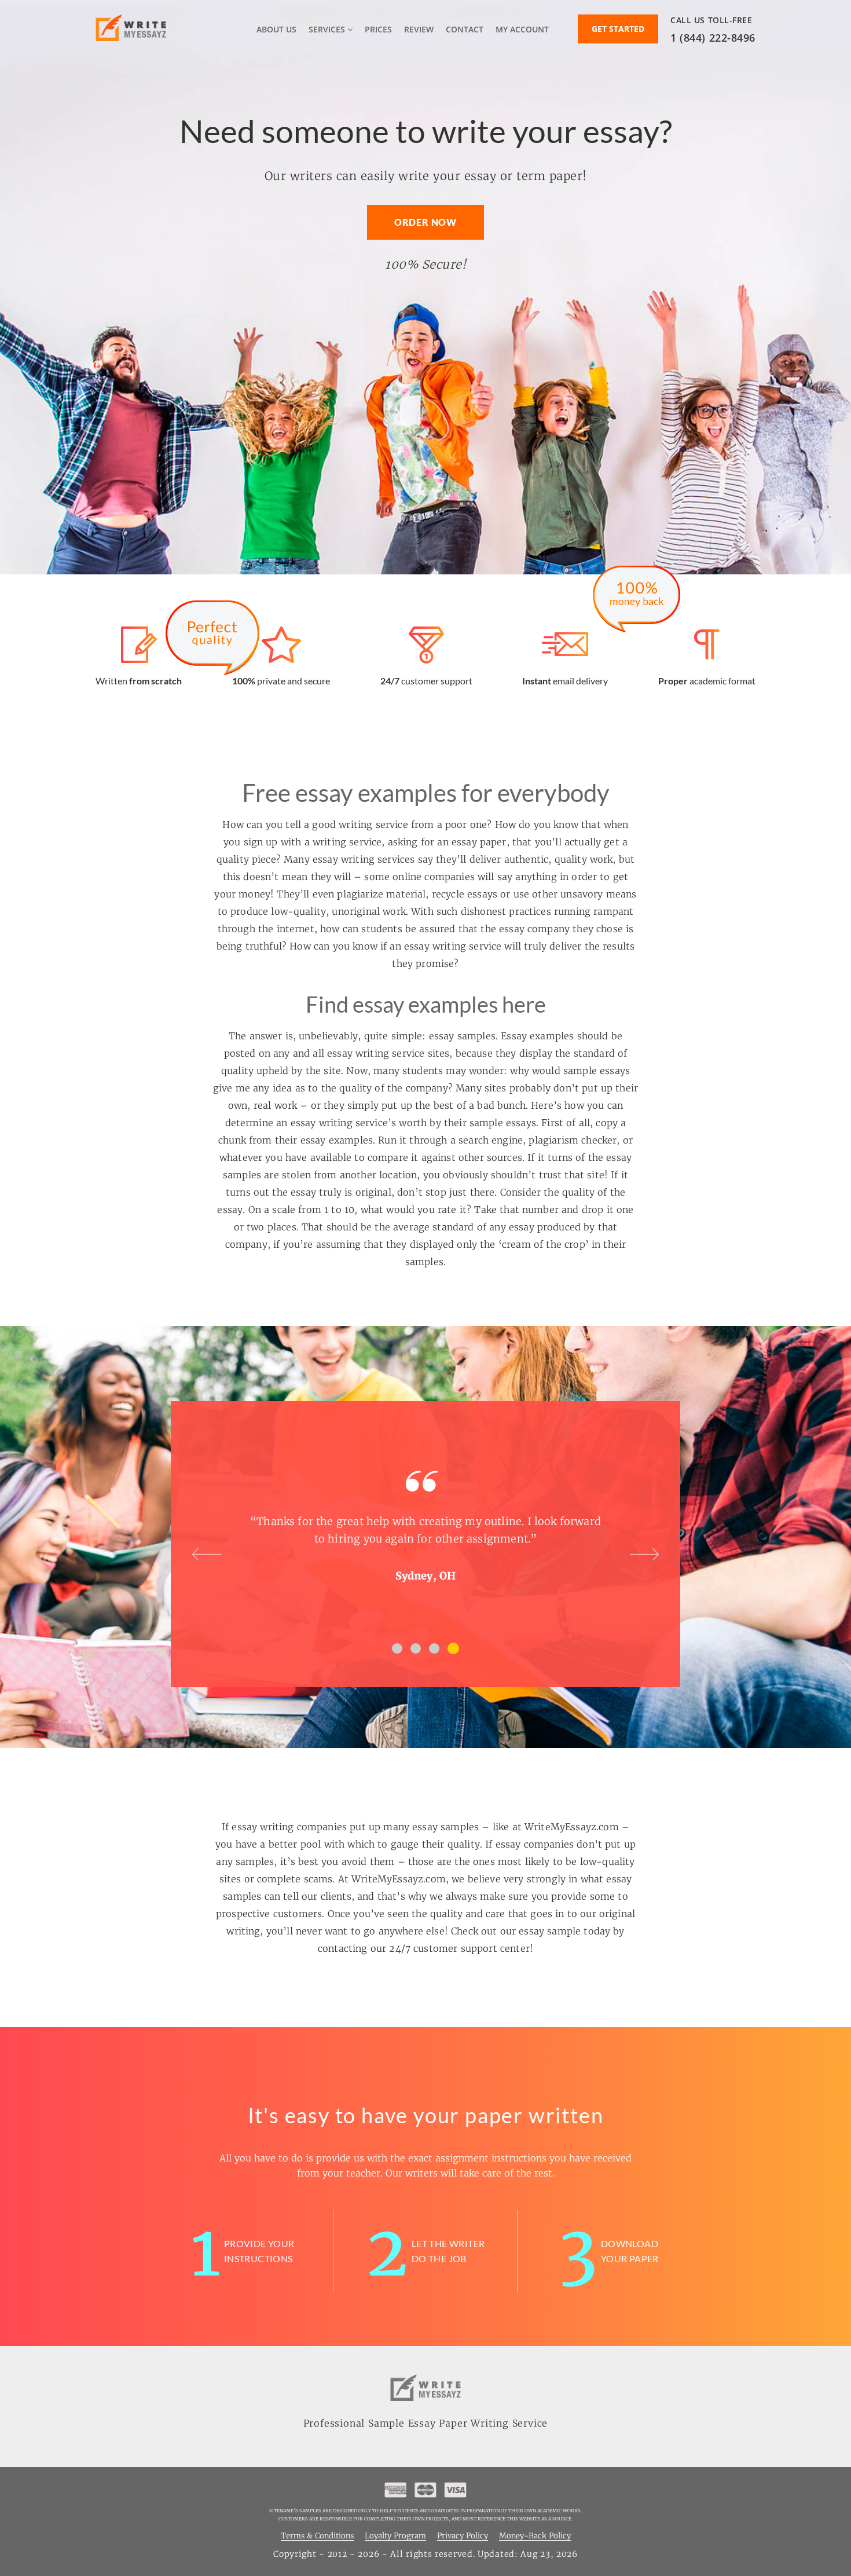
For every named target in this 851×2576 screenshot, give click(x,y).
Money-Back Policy (535, 2536)
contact (465, 29)
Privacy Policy (463, 2536)
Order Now (425, 222)
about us (276, 29)
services (328, 29)
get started (618, 29)
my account (522, 29)
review (419, 29)
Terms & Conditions (317, 2536)
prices (378, 29)
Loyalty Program (395, 2536)
